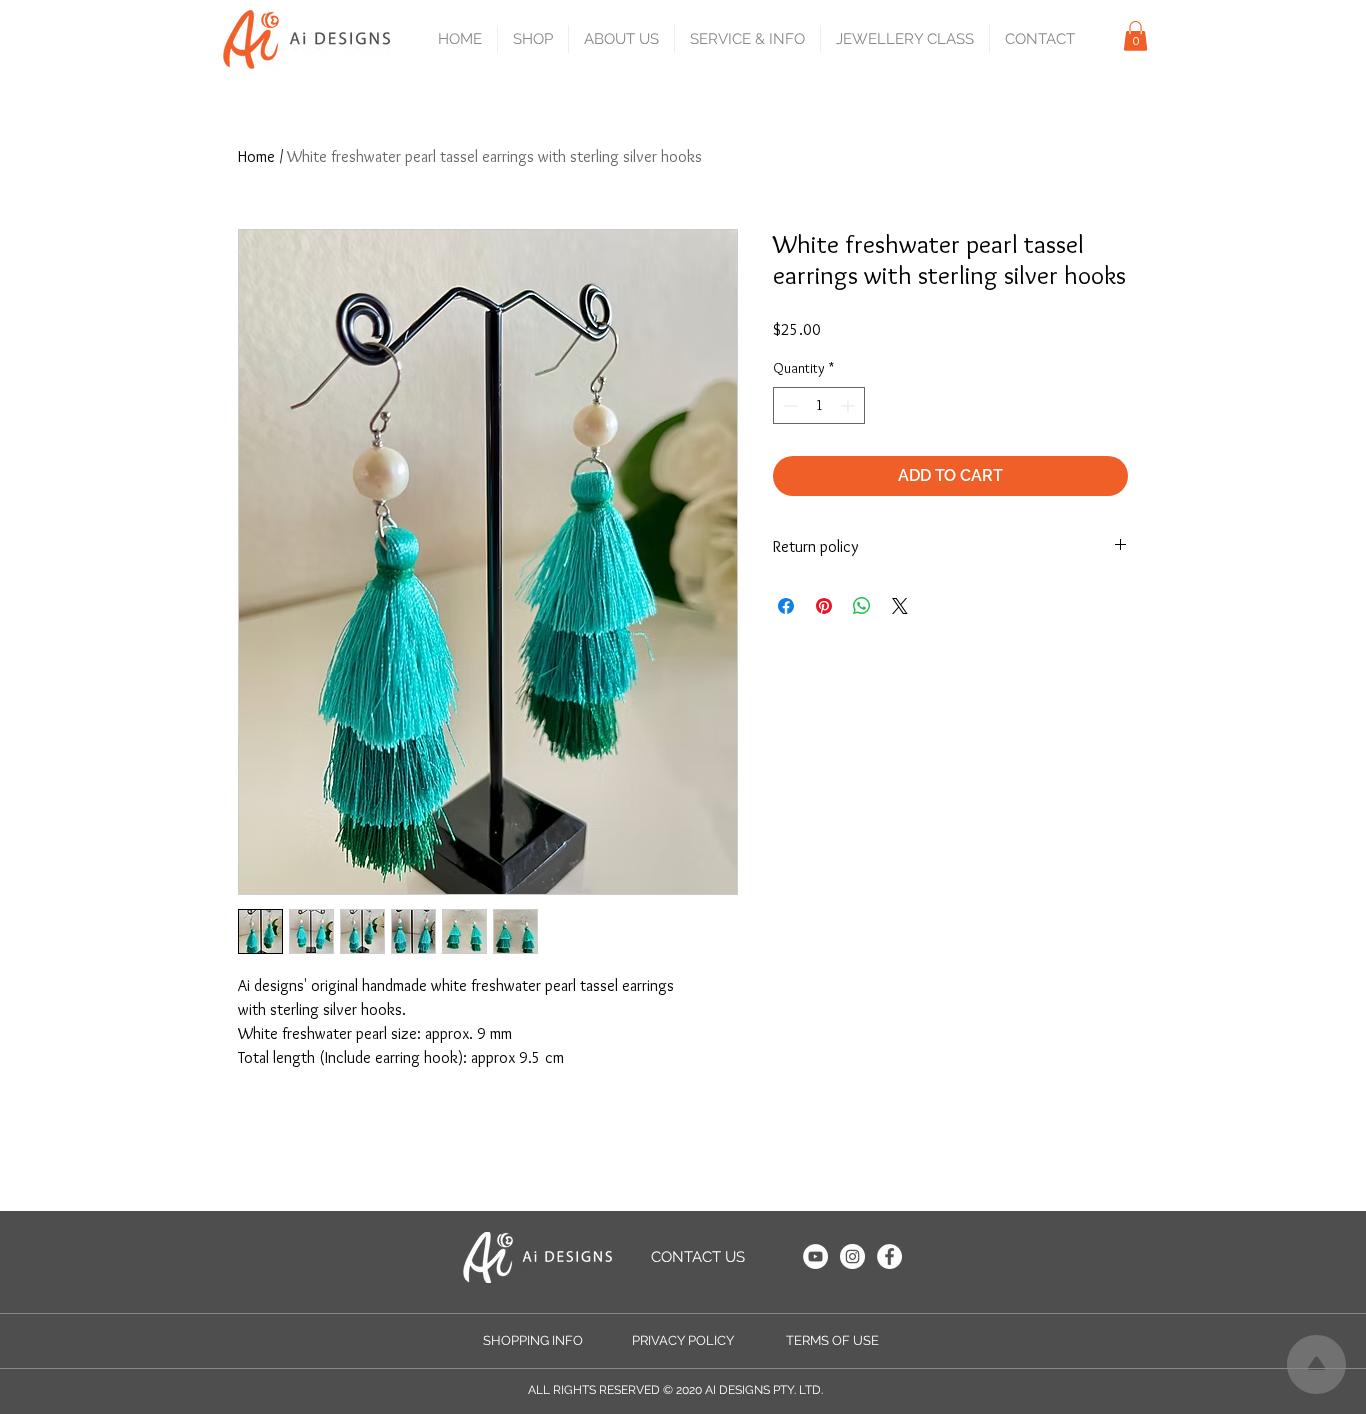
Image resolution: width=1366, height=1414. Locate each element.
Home (256, 156)
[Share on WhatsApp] (862, 606)
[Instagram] (852, 1256)
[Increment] (849, 405)
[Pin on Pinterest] (824, 606)
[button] (532, 39)
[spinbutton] (819, 405)
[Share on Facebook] (786, 606)
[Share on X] (900, 606)
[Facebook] (889, 1256)
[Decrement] (788, 405)
